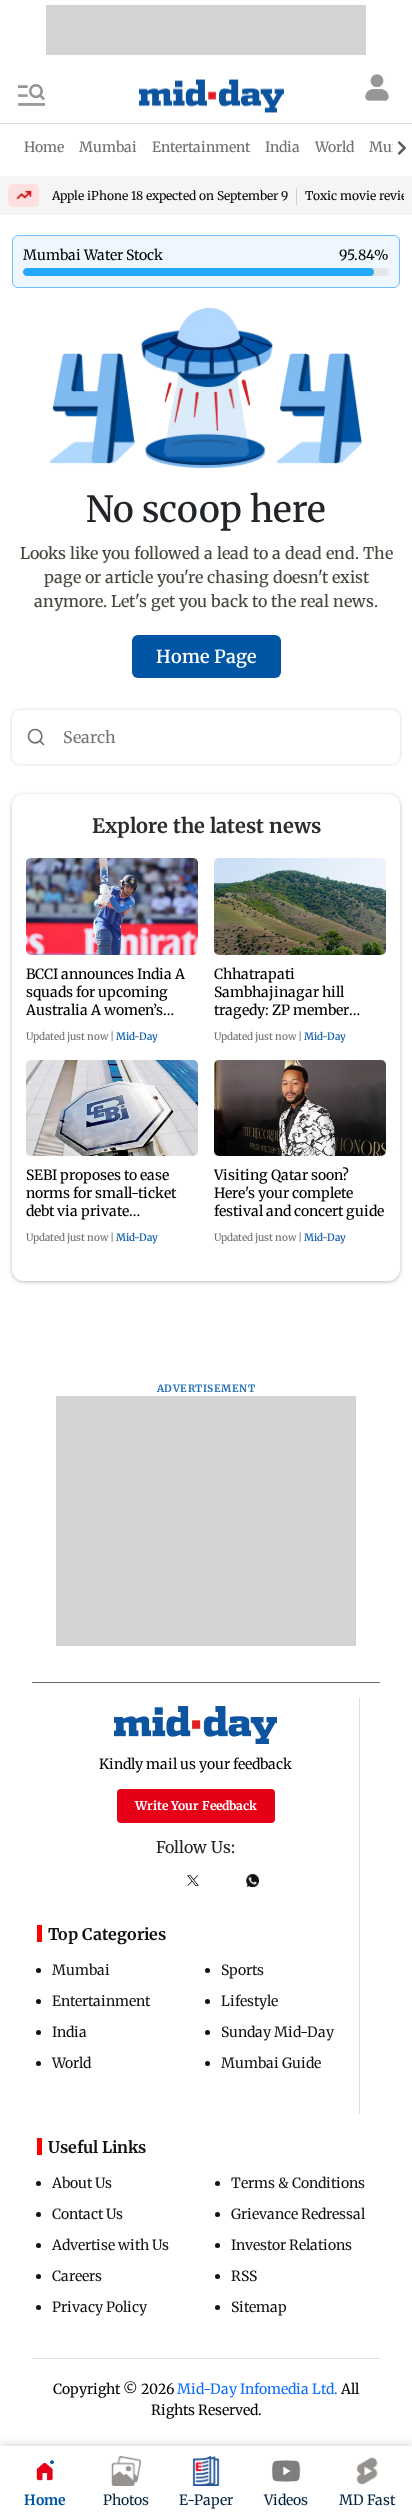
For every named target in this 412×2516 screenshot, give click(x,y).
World (71, 2063)
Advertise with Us (110, 2245)
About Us (82, 2183)
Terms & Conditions (298, 2183)
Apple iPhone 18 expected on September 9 (170, 195)
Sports (242, 1970)
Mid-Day (137, 1036)
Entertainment (101, 2001)
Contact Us (87, 2214)
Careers (77, 2276)
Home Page (206, 656)
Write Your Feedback (196, 1805)
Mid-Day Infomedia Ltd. (257, 2389)
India (69, 2032)
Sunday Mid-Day (277, 2032)
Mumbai (81, 1970)
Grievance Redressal (298, 2214)
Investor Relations (291, 2245)
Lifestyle (249, 2001)
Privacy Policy (99, 2307)
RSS (244, 2276)
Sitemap (259, 2307)
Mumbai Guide (271, 2063)
